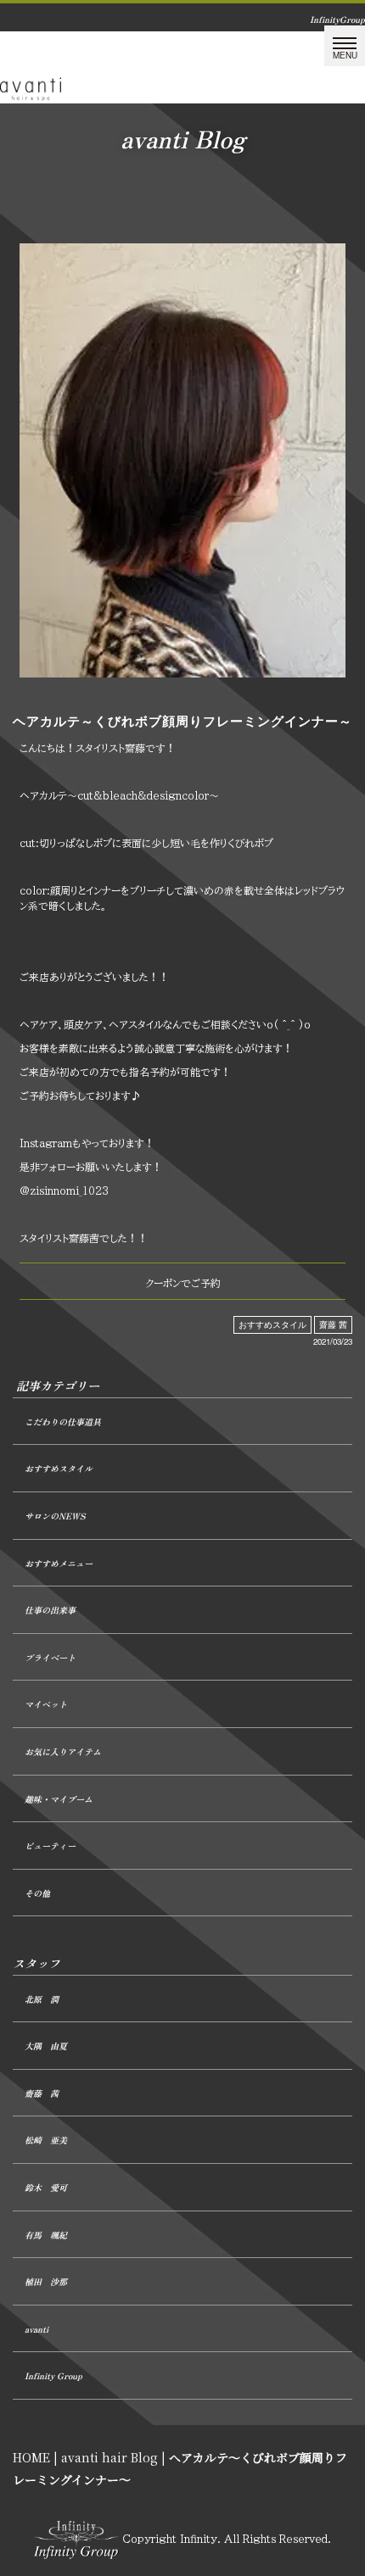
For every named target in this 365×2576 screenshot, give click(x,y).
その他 (37, 1893)
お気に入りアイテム (63, 1751)
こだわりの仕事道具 (63, 1422)
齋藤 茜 (333, 1324)
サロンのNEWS (55, 1516)
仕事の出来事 (50, 1610)
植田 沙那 (46, 2281)
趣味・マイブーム (59, 1799)
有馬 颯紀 (46, 2235)
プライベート (50, 1657)
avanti (36, 2329)
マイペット (46, 1704)
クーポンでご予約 (183, 1283)
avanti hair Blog (109, 2457)
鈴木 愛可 (46, 2187)
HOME (31, 2457)
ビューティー (50, 1846)
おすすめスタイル (272, 1324)
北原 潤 (42, 1999)
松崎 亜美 (46, 2140)
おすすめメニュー (59, 1563)
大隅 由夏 (46, 2046)
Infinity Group (53, 2375)
